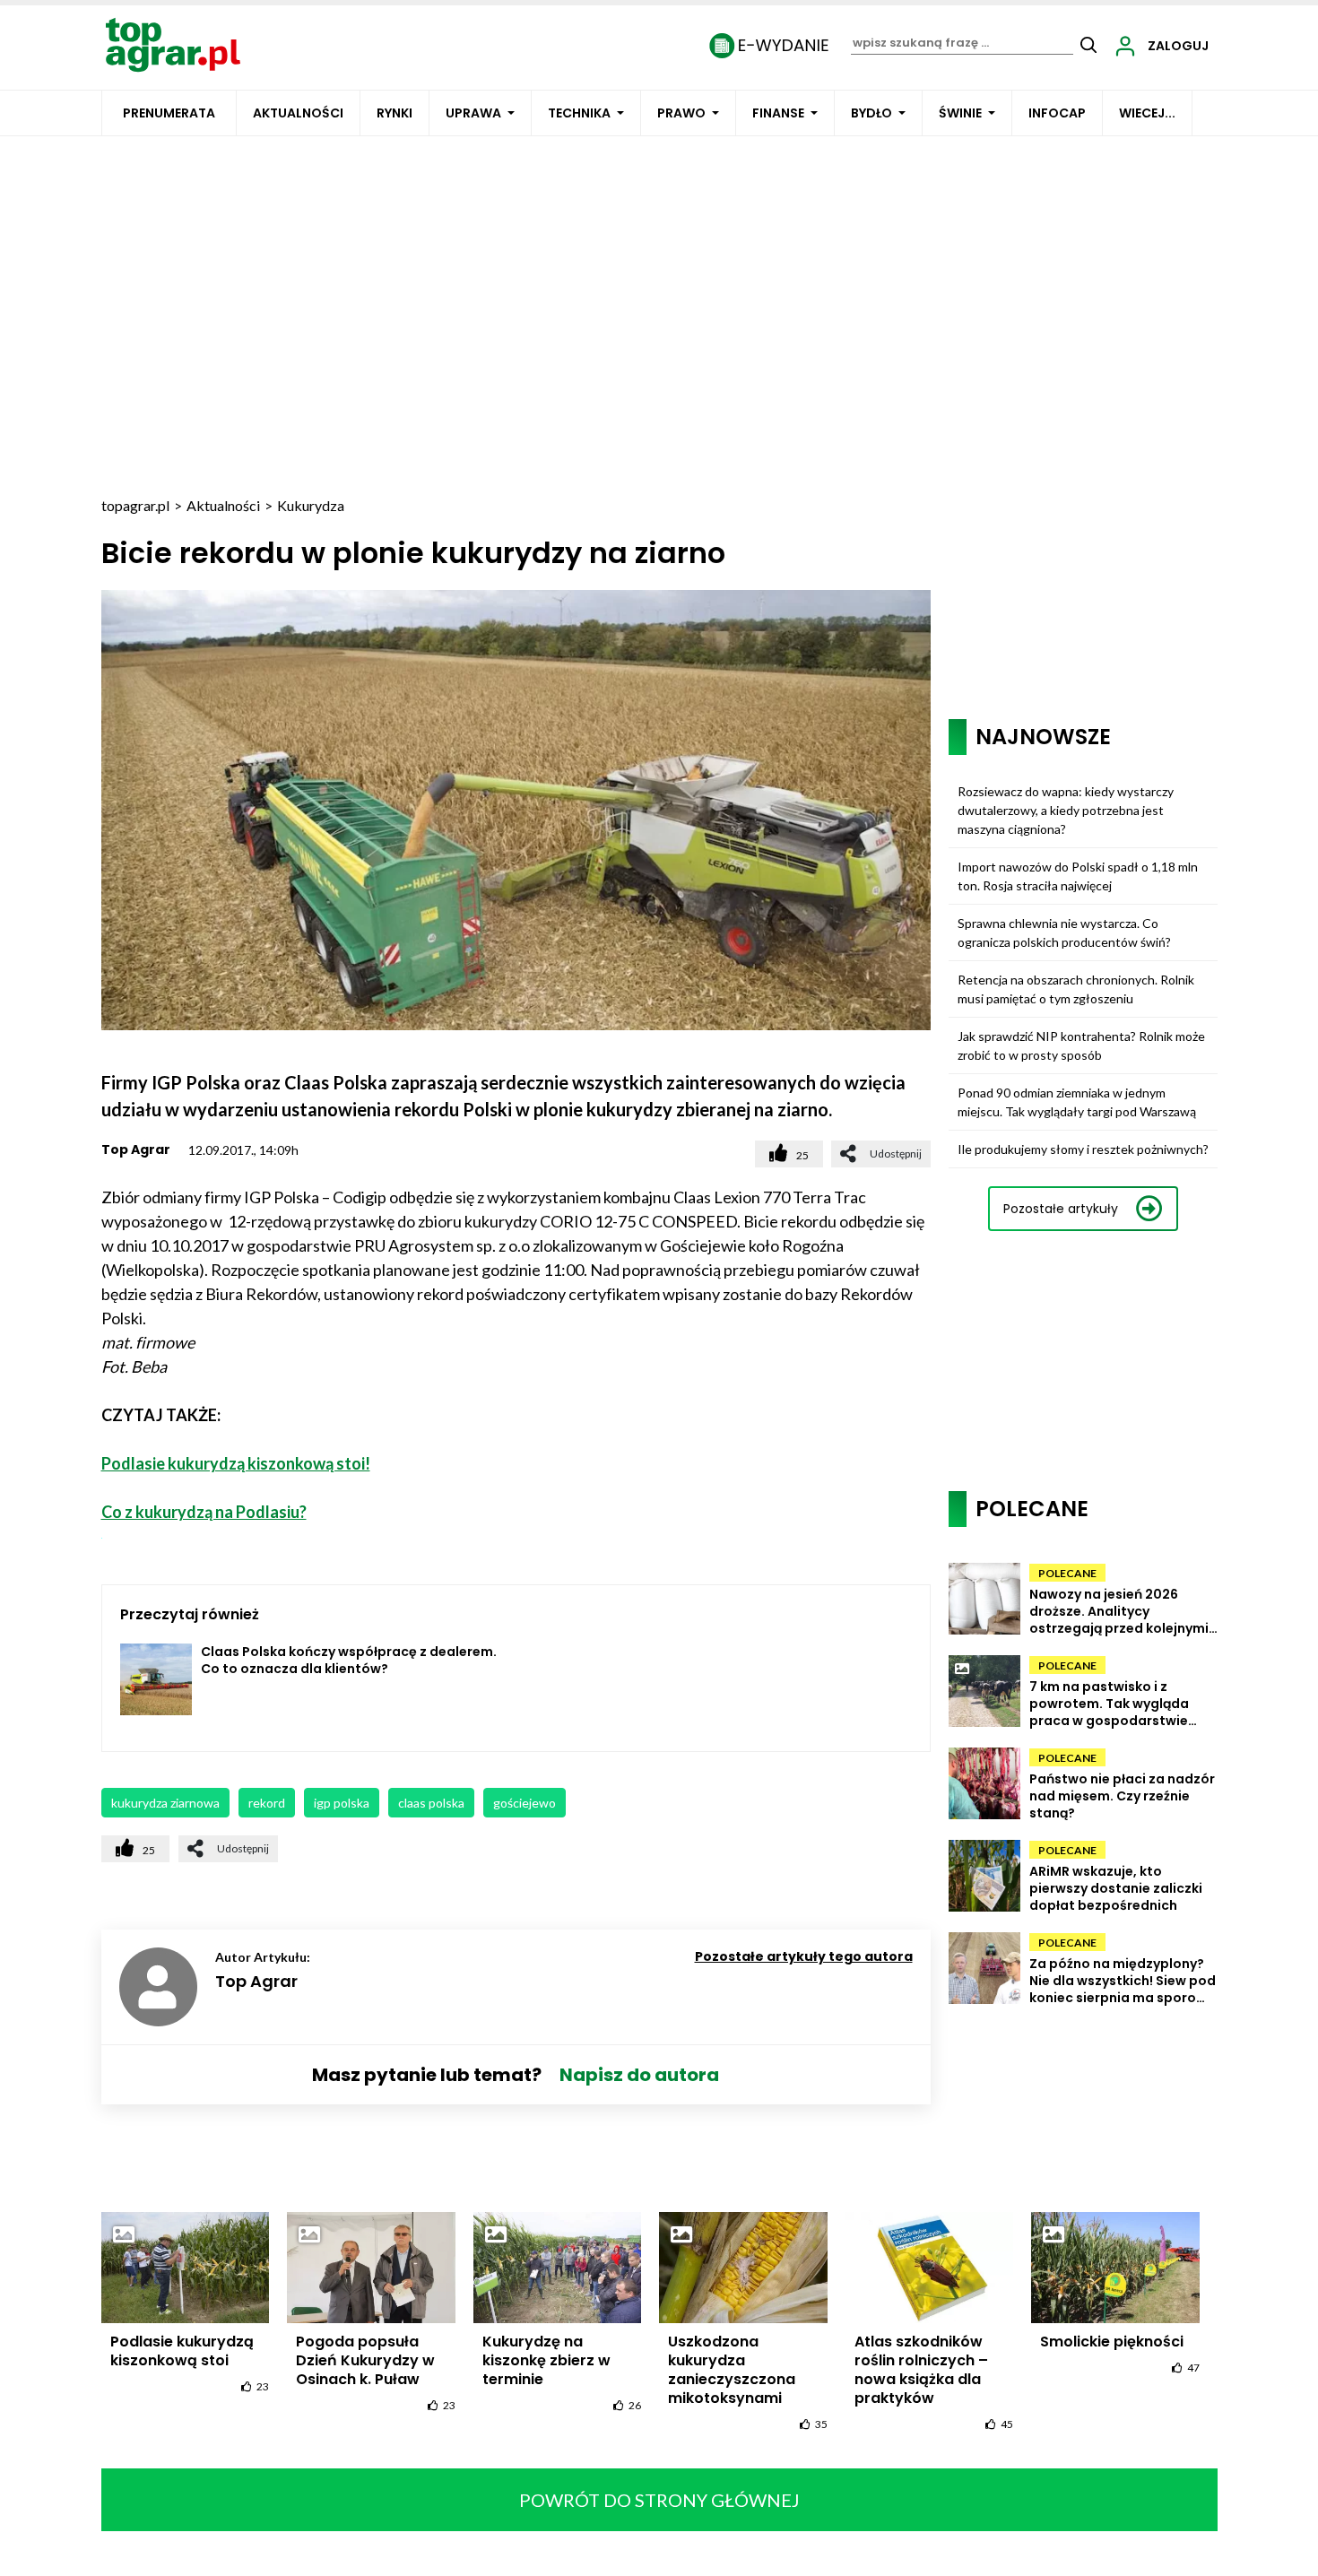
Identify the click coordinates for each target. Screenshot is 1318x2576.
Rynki (395, 113)
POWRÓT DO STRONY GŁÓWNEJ (659, 2500)
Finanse (778, 113)
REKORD (267, 1803)
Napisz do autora (639, 2075)
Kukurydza (311, 505)
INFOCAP (1057, 113)
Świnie (960, 113)
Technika (579, 113)
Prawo (681, 113)
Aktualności (298, 113)
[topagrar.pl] (173, 43)
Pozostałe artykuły (1061, 1209)
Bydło (871, 113)
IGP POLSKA (342, 1803)
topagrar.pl (135, 505)
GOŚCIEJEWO (525, 1803)
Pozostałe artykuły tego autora (804, 1956)
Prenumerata (169, 113)
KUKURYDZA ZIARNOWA (165, 1803)
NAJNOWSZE (1043, 737)
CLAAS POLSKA (431, 1803)
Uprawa (473, 113)
